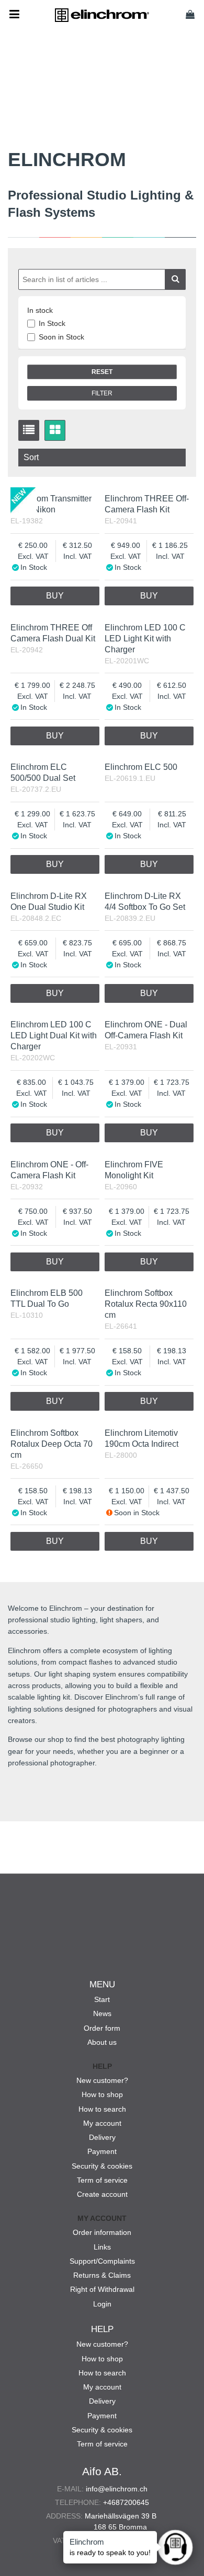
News (102, 2013)
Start (102, 1999)
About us (102, 2042)
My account (102, 2123)
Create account (102, 2194)
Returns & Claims (102, 2275)
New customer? (102, 2080)
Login (102, 2304)
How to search (102, 2109)
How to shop (102, 2094)
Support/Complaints (102, 2261)
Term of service (102, 2180)
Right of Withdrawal (102, 2289)
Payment (102, 2151)
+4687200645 (126, 2502)
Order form (102, 2028)
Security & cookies (102, 2166)
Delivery (102, 2137)
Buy (55, 596)
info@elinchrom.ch (117, 2489)
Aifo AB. (102, 2471)
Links (102, 2247)
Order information (102, 2232)
